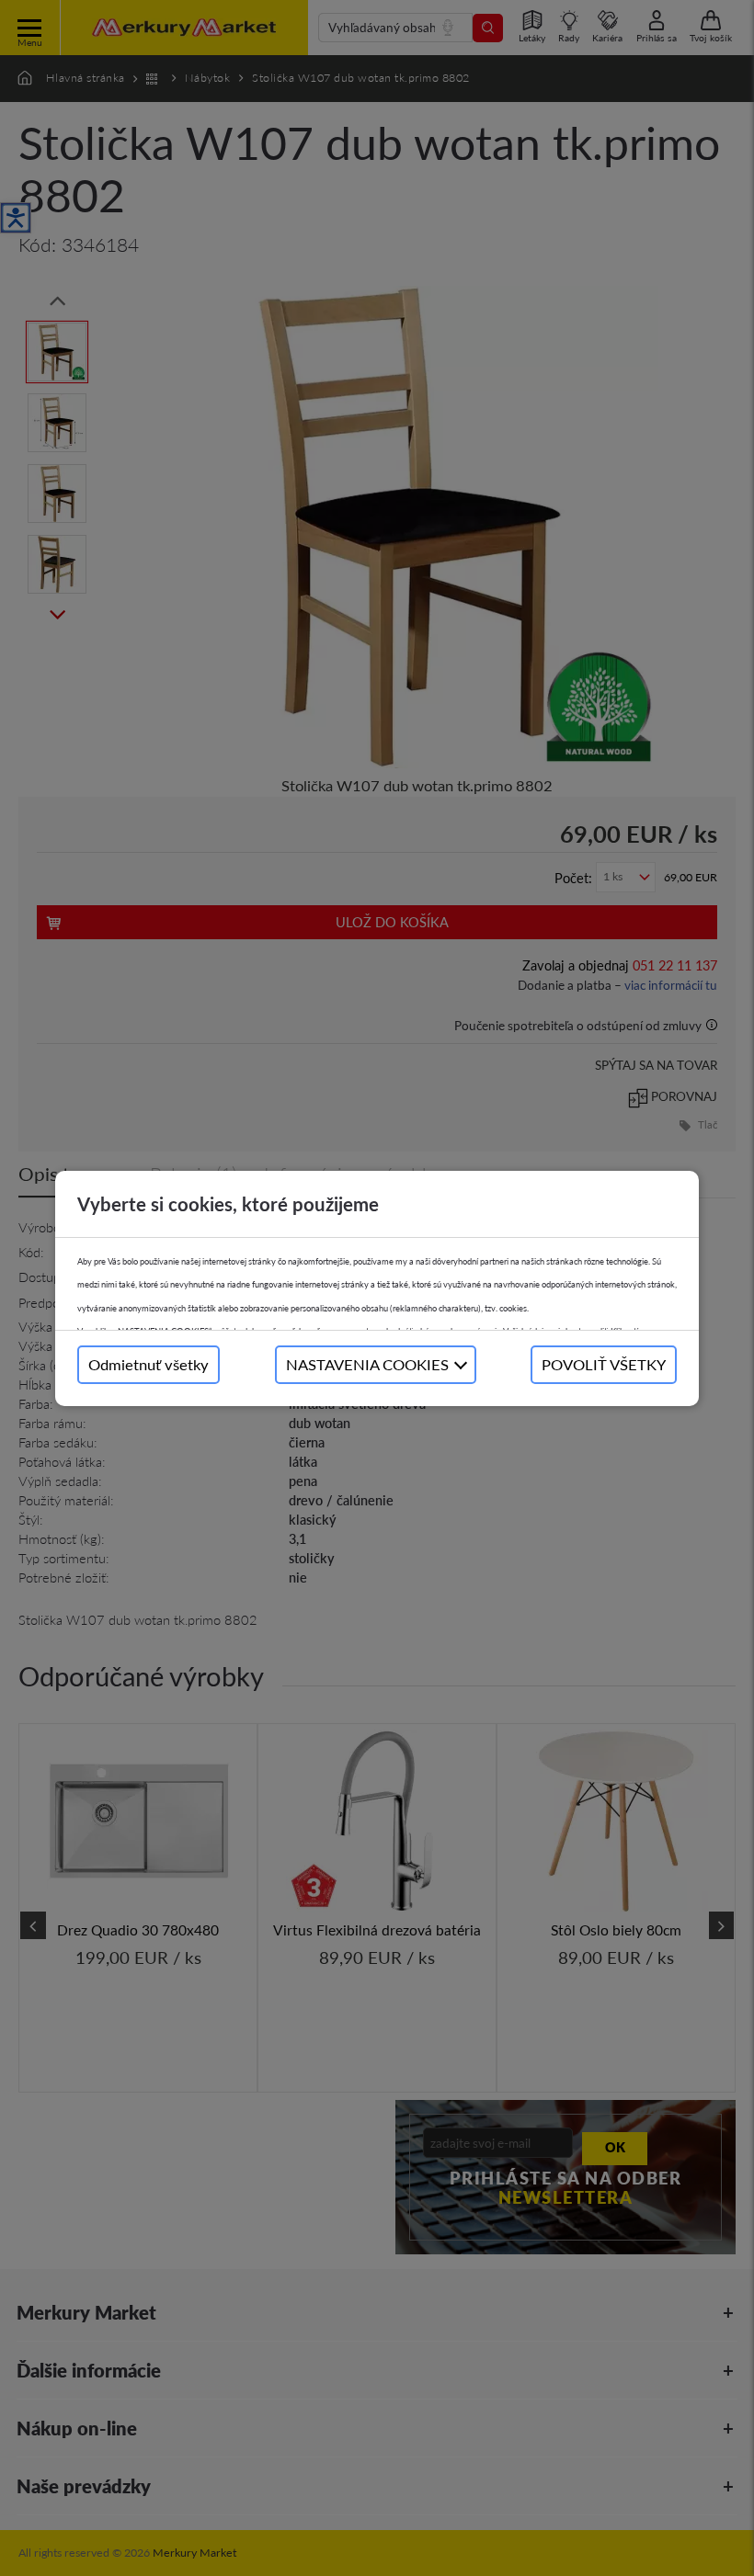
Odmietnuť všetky (149, 1364)
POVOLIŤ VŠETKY (604, 1364)
